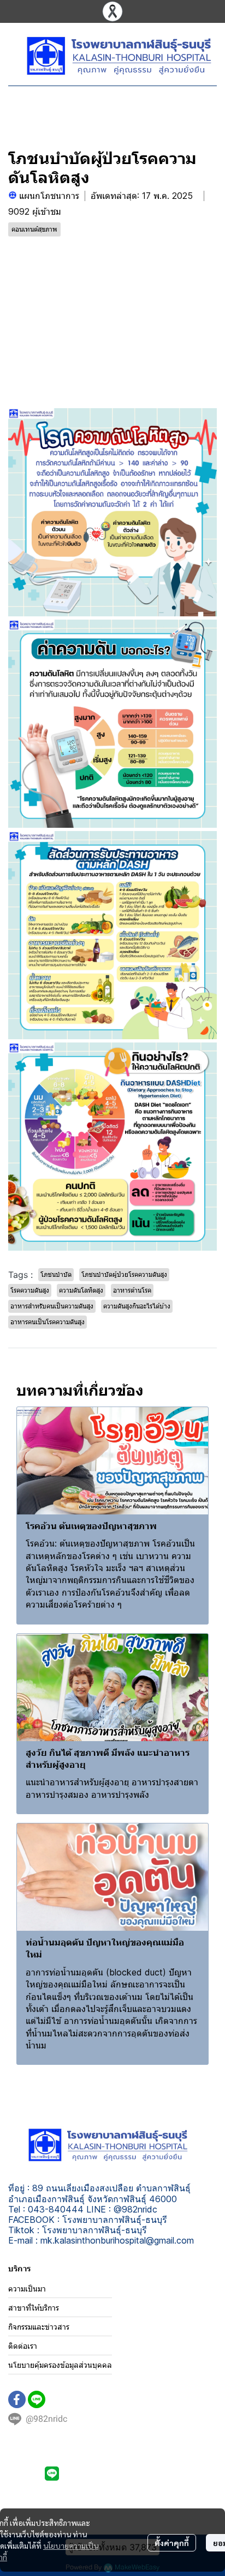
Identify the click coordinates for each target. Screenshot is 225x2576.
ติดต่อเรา (23, 2346)
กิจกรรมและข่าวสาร (39, 2327)
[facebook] (17, 2399)
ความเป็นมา (27, 2289)
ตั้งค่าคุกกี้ (172, 2543)
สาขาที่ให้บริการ (34, 2308)
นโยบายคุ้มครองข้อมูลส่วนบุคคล (60, 2365)
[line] (37, 2399)
